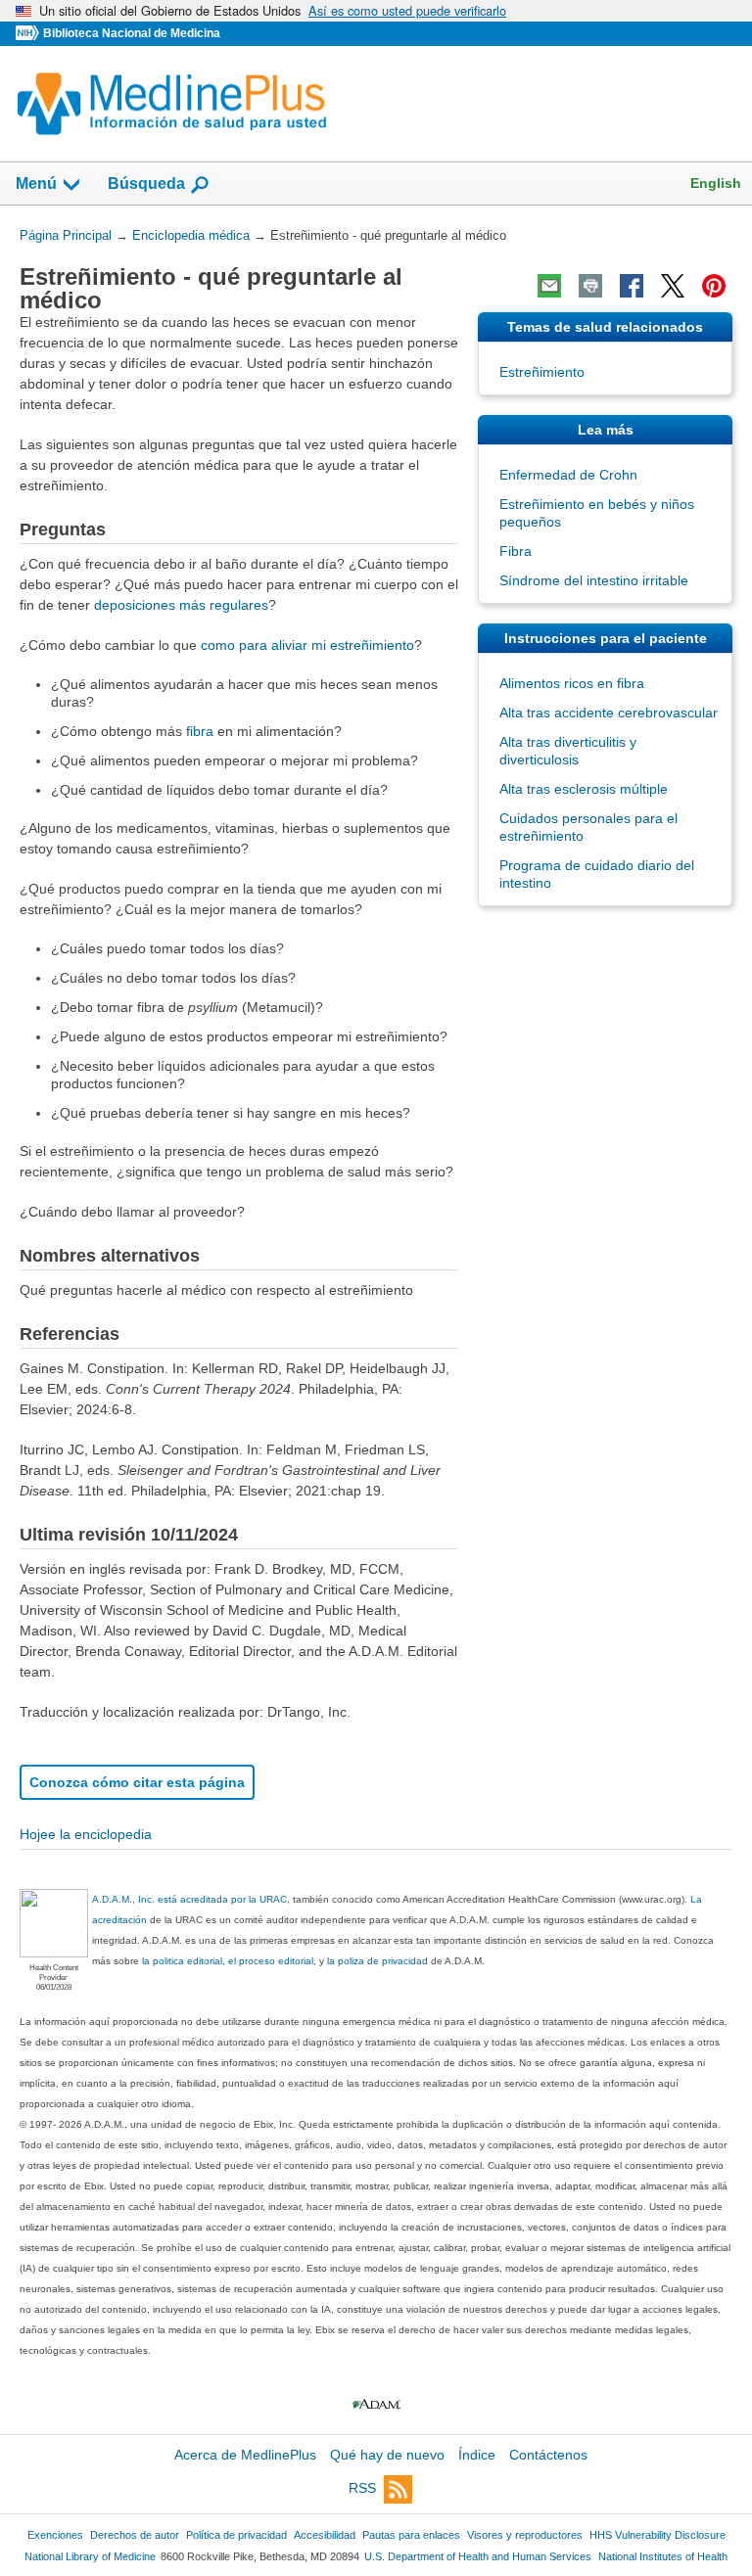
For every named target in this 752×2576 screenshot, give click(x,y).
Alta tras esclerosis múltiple (584, 789)
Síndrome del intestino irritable (594, 580)
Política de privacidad (236, 2535)
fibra (200, 731)
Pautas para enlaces (411, 2535)
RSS (362, 2488)
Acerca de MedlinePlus (245, 2455)
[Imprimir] (590, 286)
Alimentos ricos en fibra (572, 683)
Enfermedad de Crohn (568, 475)
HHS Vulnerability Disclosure (658, 2535)
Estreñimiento (542, 372)
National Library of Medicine (90, 2556)
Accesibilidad (325, 2535)
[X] (673, 286)
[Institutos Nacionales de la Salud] (29, 34)
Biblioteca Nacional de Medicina (132, 33)
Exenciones (55, 2535)
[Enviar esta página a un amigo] (549, 286)
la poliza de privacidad (377, 1961)
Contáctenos (548, 2455)
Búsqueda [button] (146, 184)
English (716, 183)
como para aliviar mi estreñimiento (307, 645)
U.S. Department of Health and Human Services (478, 2556)
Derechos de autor (135, 2535)
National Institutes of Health (663, 2556)
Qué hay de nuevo (387, 2455)
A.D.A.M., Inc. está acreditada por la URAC (189, 1899)
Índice (477, 2455)
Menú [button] (36, 184)
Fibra (516, 551)
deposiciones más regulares (181, 605)
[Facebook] (632, 286)
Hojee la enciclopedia (86, 1834)
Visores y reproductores (525, 2535)
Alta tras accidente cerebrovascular (609, 713)
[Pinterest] (714, 286)
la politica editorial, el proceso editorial (228, 1961)
